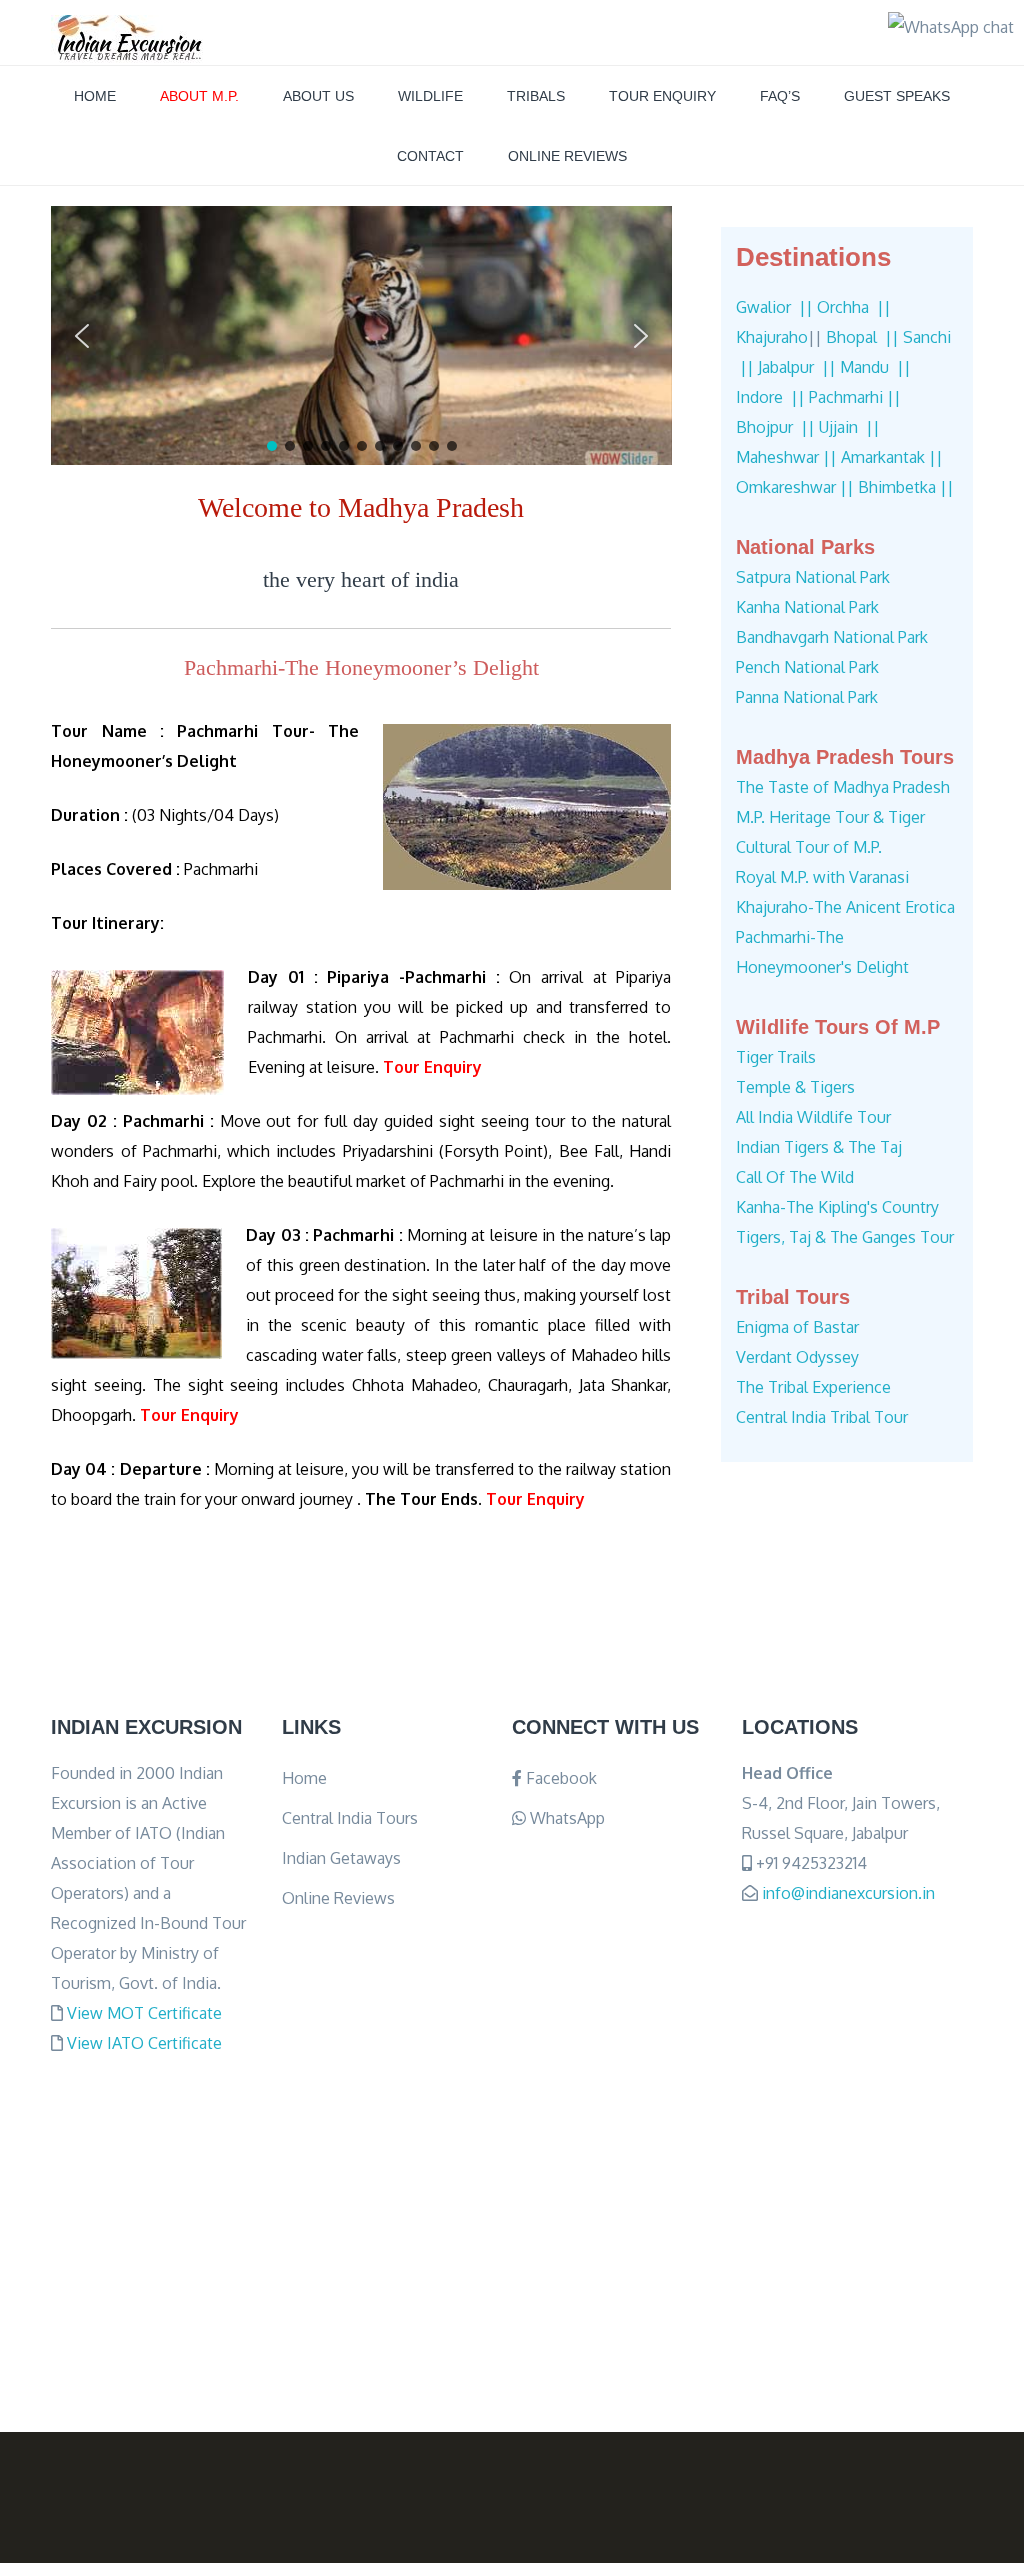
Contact (430, 156)
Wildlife (430, 96)
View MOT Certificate (144, 2013)
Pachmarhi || (855, 397)
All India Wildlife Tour (813, 1117)
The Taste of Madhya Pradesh (843, 787)
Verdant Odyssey (797, 1357)
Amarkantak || (892, 457)
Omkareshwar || (795, 487)
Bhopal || (862, 337)
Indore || (770, 397)
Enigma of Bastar (797, 1327)
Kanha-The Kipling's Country (837, 1207)
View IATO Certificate (144, 2043)
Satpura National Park (813, 577)
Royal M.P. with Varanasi (822, 877)
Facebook (559, 1778)
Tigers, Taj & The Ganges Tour (845, 1237)
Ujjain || (849, 427)
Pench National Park (807, 667)
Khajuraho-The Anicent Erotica (845, 907)
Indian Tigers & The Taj (819, 1147)
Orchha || (854, 307)
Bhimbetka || (906, 487)
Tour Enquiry (662, 96)
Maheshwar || (786, 457)
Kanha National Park (807, 607)
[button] (82, 336)
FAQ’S (780, 96)
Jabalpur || (797, 367)
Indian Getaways (341, 1858)
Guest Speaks (897, 96)
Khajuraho (772, 337)
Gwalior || (774, 307)
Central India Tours (350, 1818)
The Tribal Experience (813, 1387)
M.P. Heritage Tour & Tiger (830, 817)
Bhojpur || (775, 427)
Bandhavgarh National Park (832, 637)
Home (95, 96)
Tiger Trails (776, 1057)
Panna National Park (807, 697)
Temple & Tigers (795, 1087)
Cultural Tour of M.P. (809, 847)
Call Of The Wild (795, 1177)
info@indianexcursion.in (848, 1893)
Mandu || (875, 367)
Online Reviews (567, 156)
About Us (318, 96)
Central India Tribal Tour (822, 1417)
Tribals (536, 96)
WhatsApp (565, 1818)
